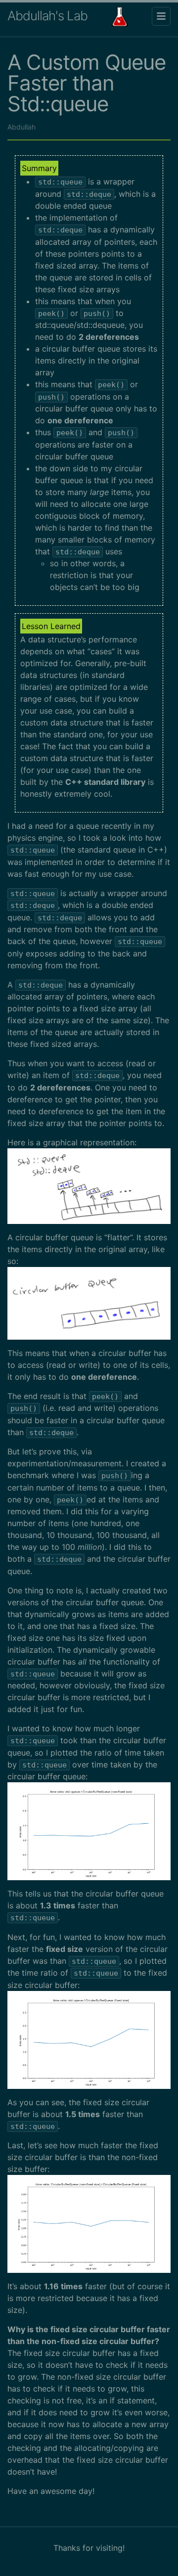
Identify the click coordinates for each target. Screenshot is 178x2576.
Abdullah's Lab (47, 16)
